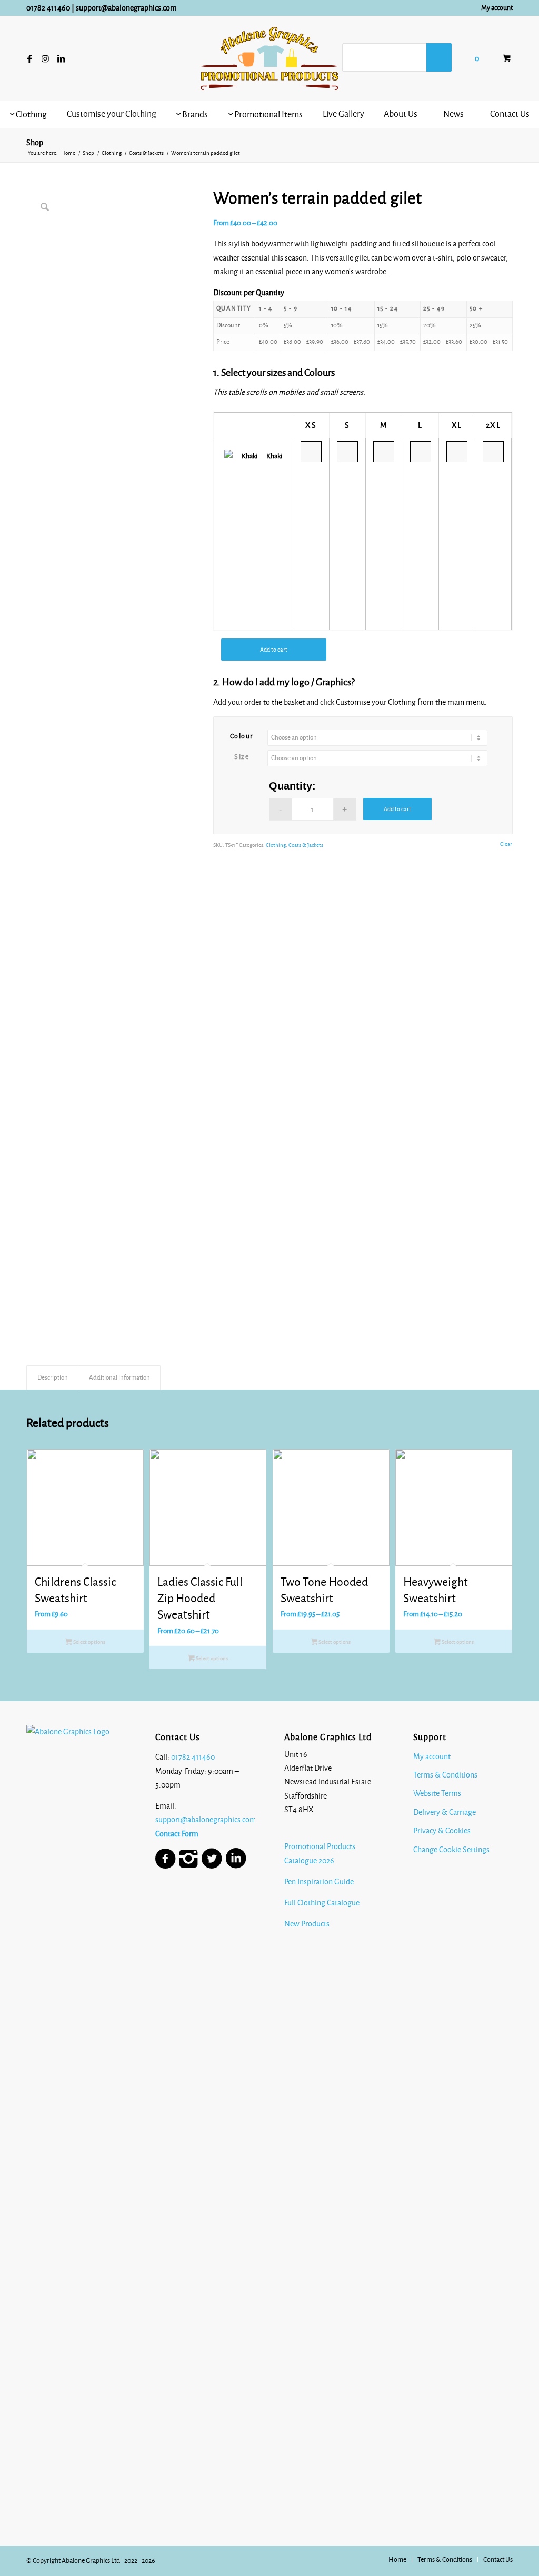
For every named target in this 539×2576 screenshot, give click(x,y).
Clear (506, 844)
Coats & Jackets (306, 845)
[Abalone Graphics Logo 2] (269, 58)
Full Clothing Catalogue (322, 1903)
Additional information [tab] (119, 1377)
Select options (89, 1642)
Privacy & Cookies (442, 1831)
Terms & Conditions (445, 1775)
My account (497, 8)
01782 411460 (48, 8)
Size (242, 757)
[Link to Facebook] (29, 58)
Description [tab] (53, 1377)
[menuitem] (494, 8)
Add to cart (274, 650)
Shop (35, 143)
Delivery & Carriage (445, 1812)
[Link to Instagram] (45, 58)
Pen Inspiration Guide (319, 1882)
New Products (308, 1924)
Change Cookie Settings (451, 1850)
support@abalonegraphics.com (126, 8)
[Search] (439, 57)
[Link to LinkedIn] (61, 58)
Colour (242, 736)
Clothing (276, 845)
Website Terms (437, 1793)
